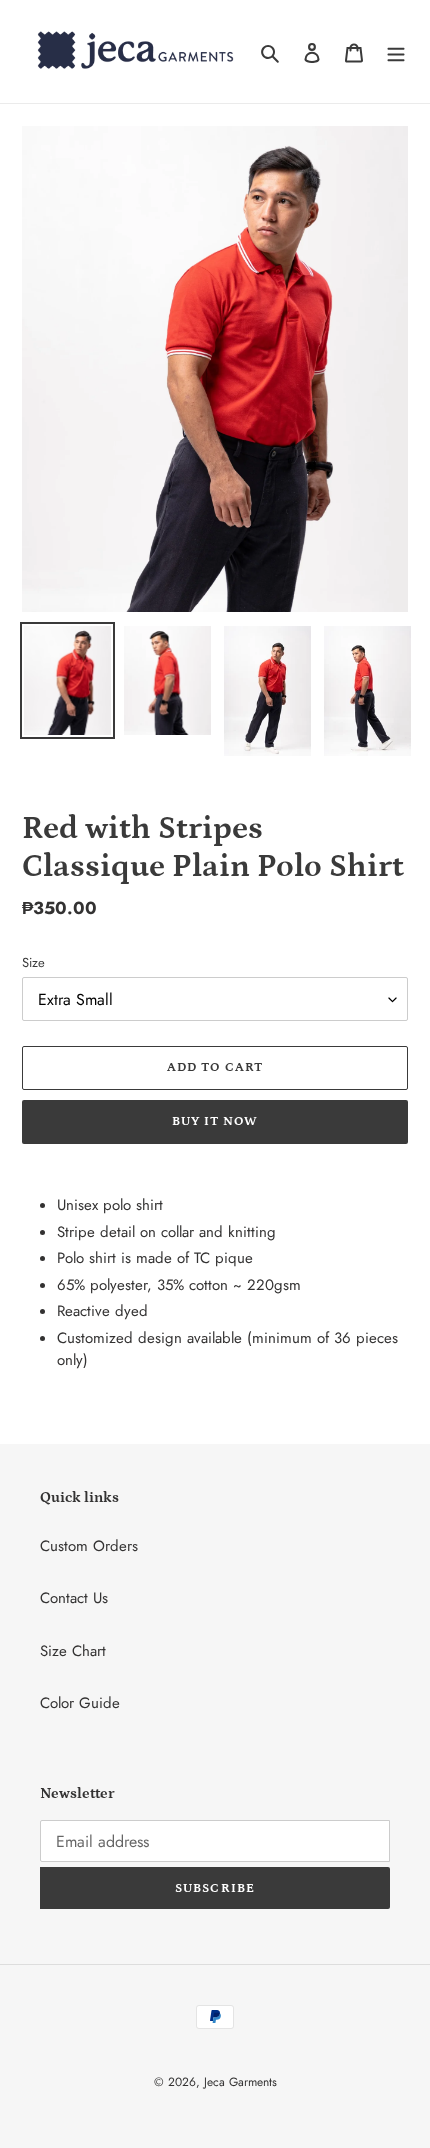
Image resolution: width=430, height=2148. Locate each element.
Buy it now (215, 1121)
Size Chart (73, 1651)
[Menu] (396, 51)
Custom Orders (89, 1546)
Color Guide (80, 1703)
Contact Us (74, 1598)
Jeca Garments (240, 2082)
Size (33, 962)
